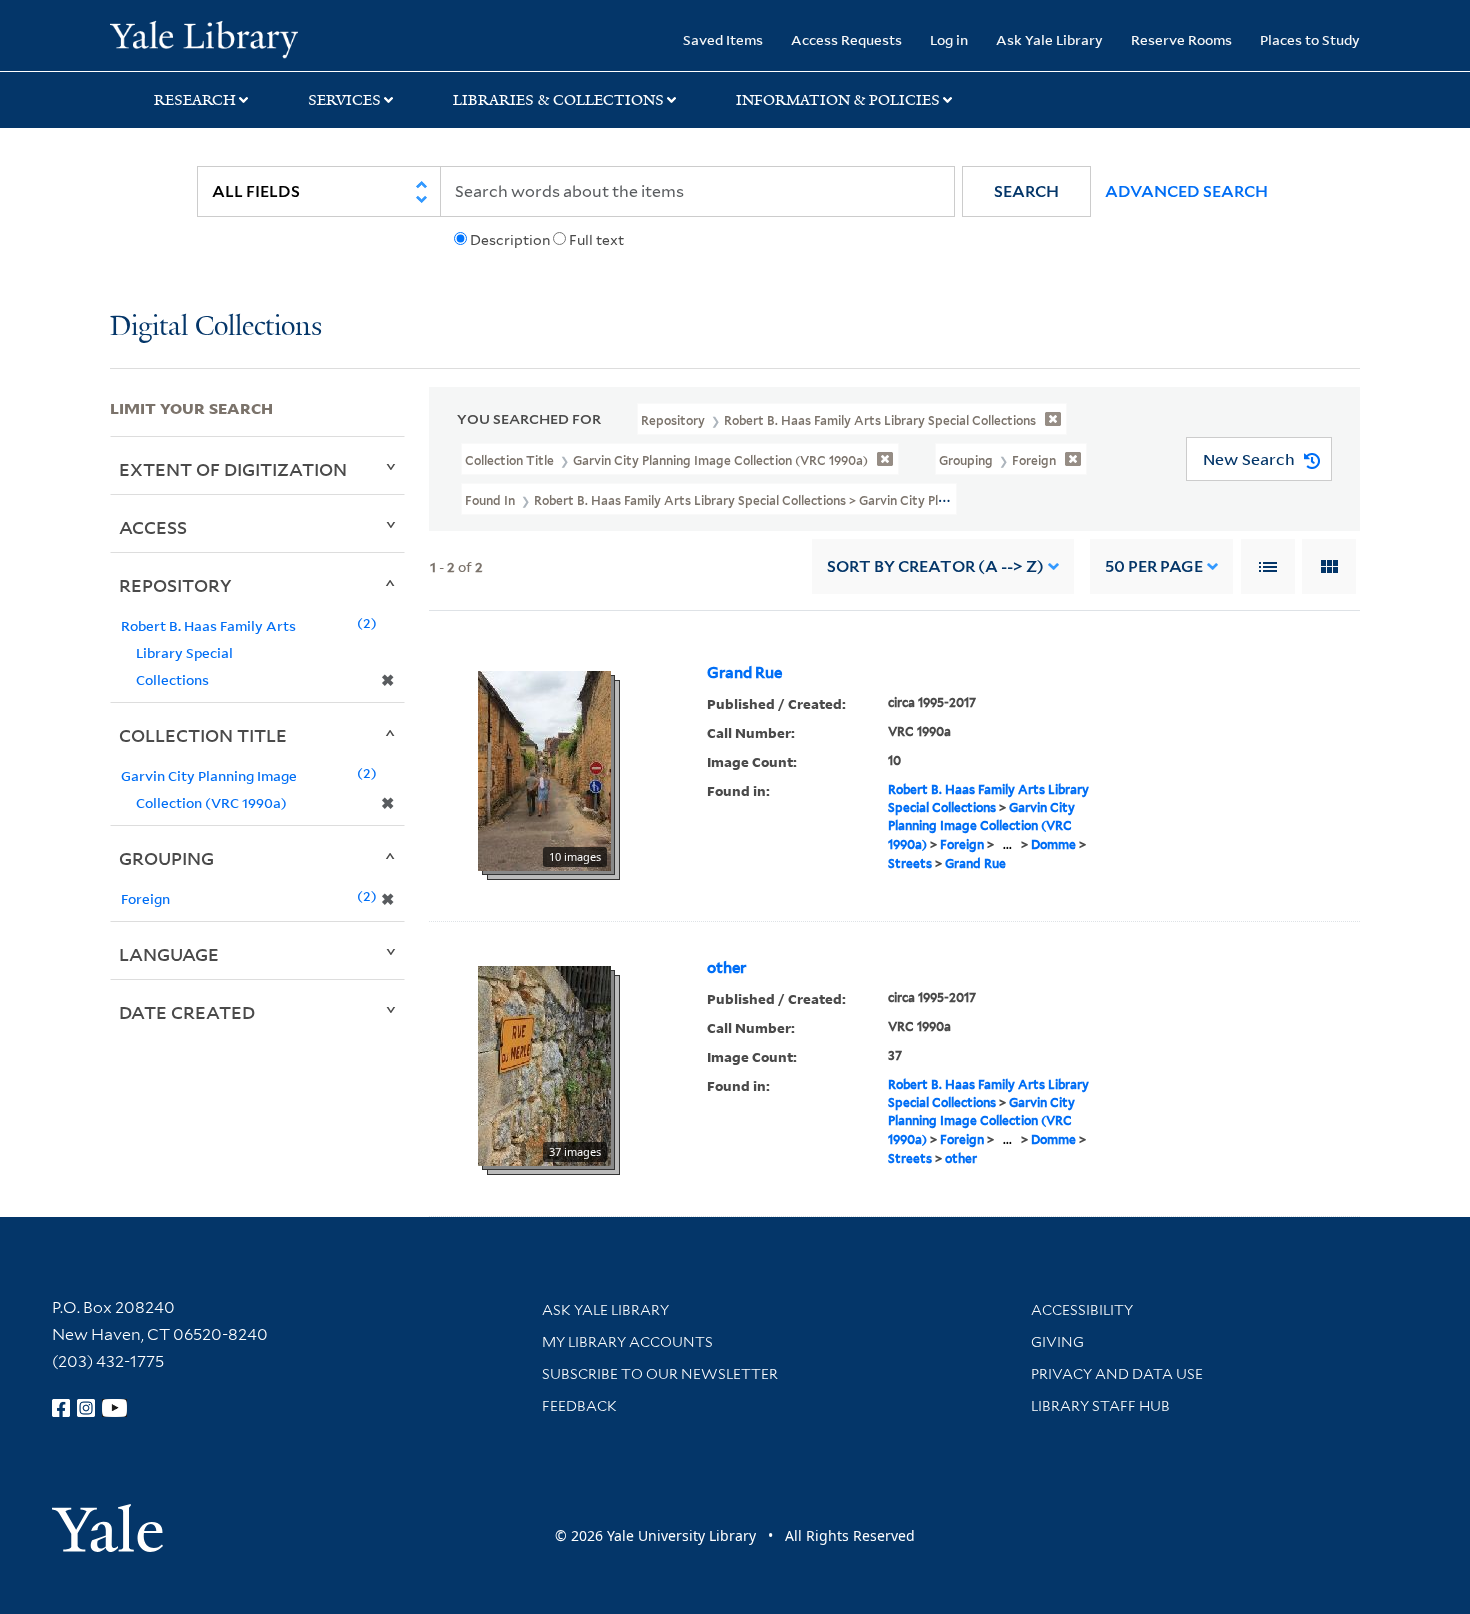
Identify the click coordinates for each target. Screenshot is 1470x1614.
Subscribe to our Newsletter (660, 1374)
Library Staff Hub (1100, 1406)
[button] (1026, 191)
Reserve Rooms (1181, 39)
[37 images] (544, 1065)
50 (1154, 566)
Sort (935, 566)
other (726, 968)
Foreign (962, 844)
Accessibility (1082, 1310)
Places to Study (1310, 39)
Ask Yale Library (1049, 39)
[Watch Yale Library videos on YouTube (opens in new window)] (115, 1408)
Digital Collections (216, 327)
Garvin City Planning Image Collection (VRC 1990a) (981, 826)
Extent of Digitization (233, 469)
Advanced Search (1186, 191)
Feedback (579, 1406)
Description (510, 240)
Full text (596, 240)
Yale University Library (203, 38)
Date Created (187, 1012)
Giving (1057, 1342)
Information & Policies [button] (838, 100)
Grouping (166, 858)
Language (169, 954)
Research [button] (195, 100)
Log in (949, 39)
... (1007, 844)
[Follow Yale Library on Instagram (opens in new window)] (86, 1408)
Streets (910, 863)
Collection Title (203, 735)
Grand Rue (744, 673)
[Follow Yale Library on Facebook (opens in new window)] (61, 1408)
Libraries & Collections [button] (558, 100)
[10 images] (544, 770)
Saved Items (723, 39)
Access (153, 527)
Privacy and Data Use (1117, 1374)
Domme (1053, 844)
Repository (175, 585)
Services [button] (344, 100)
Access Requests (846, 39)
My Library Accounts (627, 1342)
